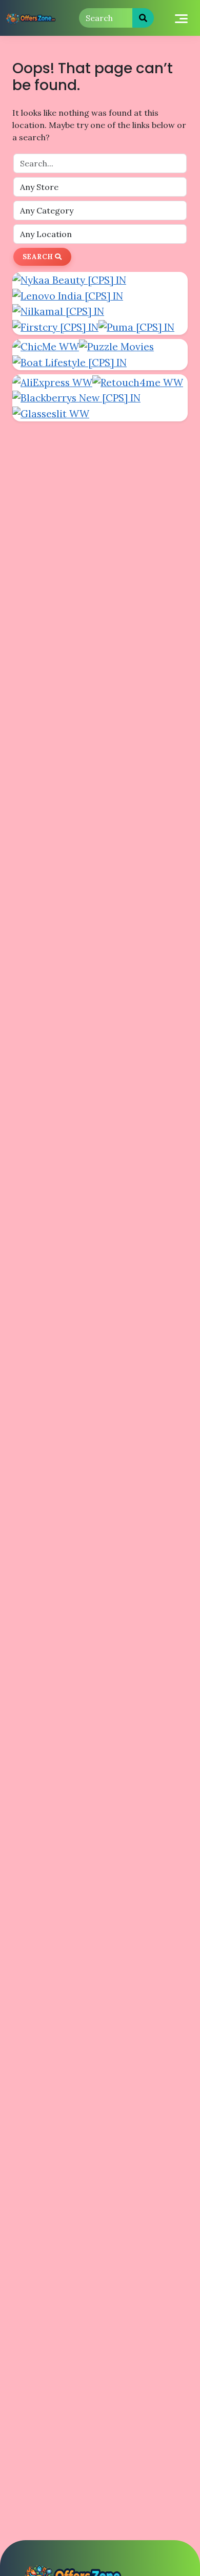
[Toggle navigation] (181, 18)
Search (39, 257)
